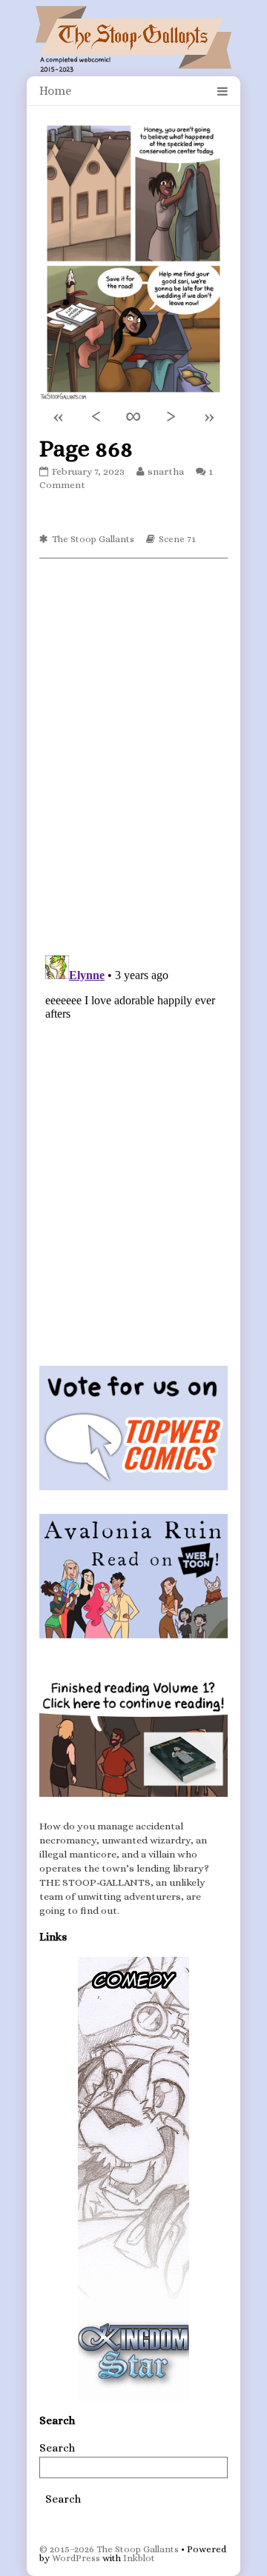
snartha (165, 471)
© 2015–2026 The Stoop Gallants (109, 2549)
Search (57, 2448)
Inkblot (139, 2558)
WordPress (76, 2558)
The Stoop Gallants (93, 539)
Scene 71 (177, 539)
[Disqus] (133, 755)
